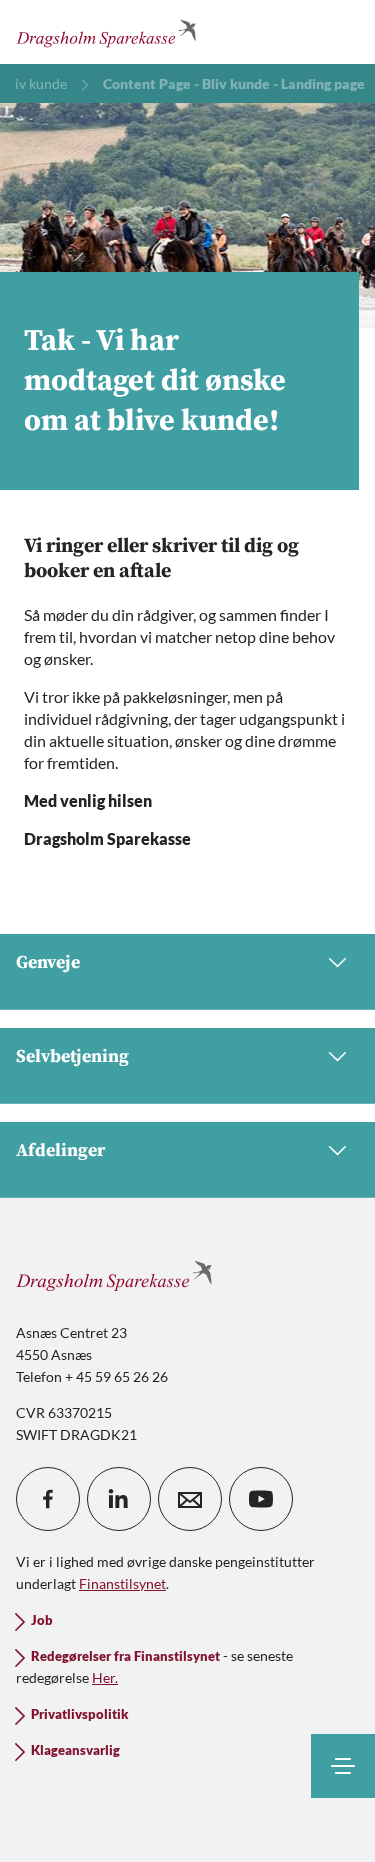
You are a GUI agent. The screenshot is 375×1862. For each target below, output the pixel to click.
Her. (105, 1677)
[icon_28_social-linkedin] (119, 1499)
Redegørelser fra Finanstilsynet (125, 1656)
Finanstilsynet (122, 1583)
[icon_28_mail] (190, 1499)
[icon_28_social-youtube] (261, 1499)
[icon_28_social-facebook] (48, 1499)
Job (42, 1620)
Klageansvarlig (75, 1750)
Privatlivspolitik (79, 1714)
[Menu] (343, 1766)
